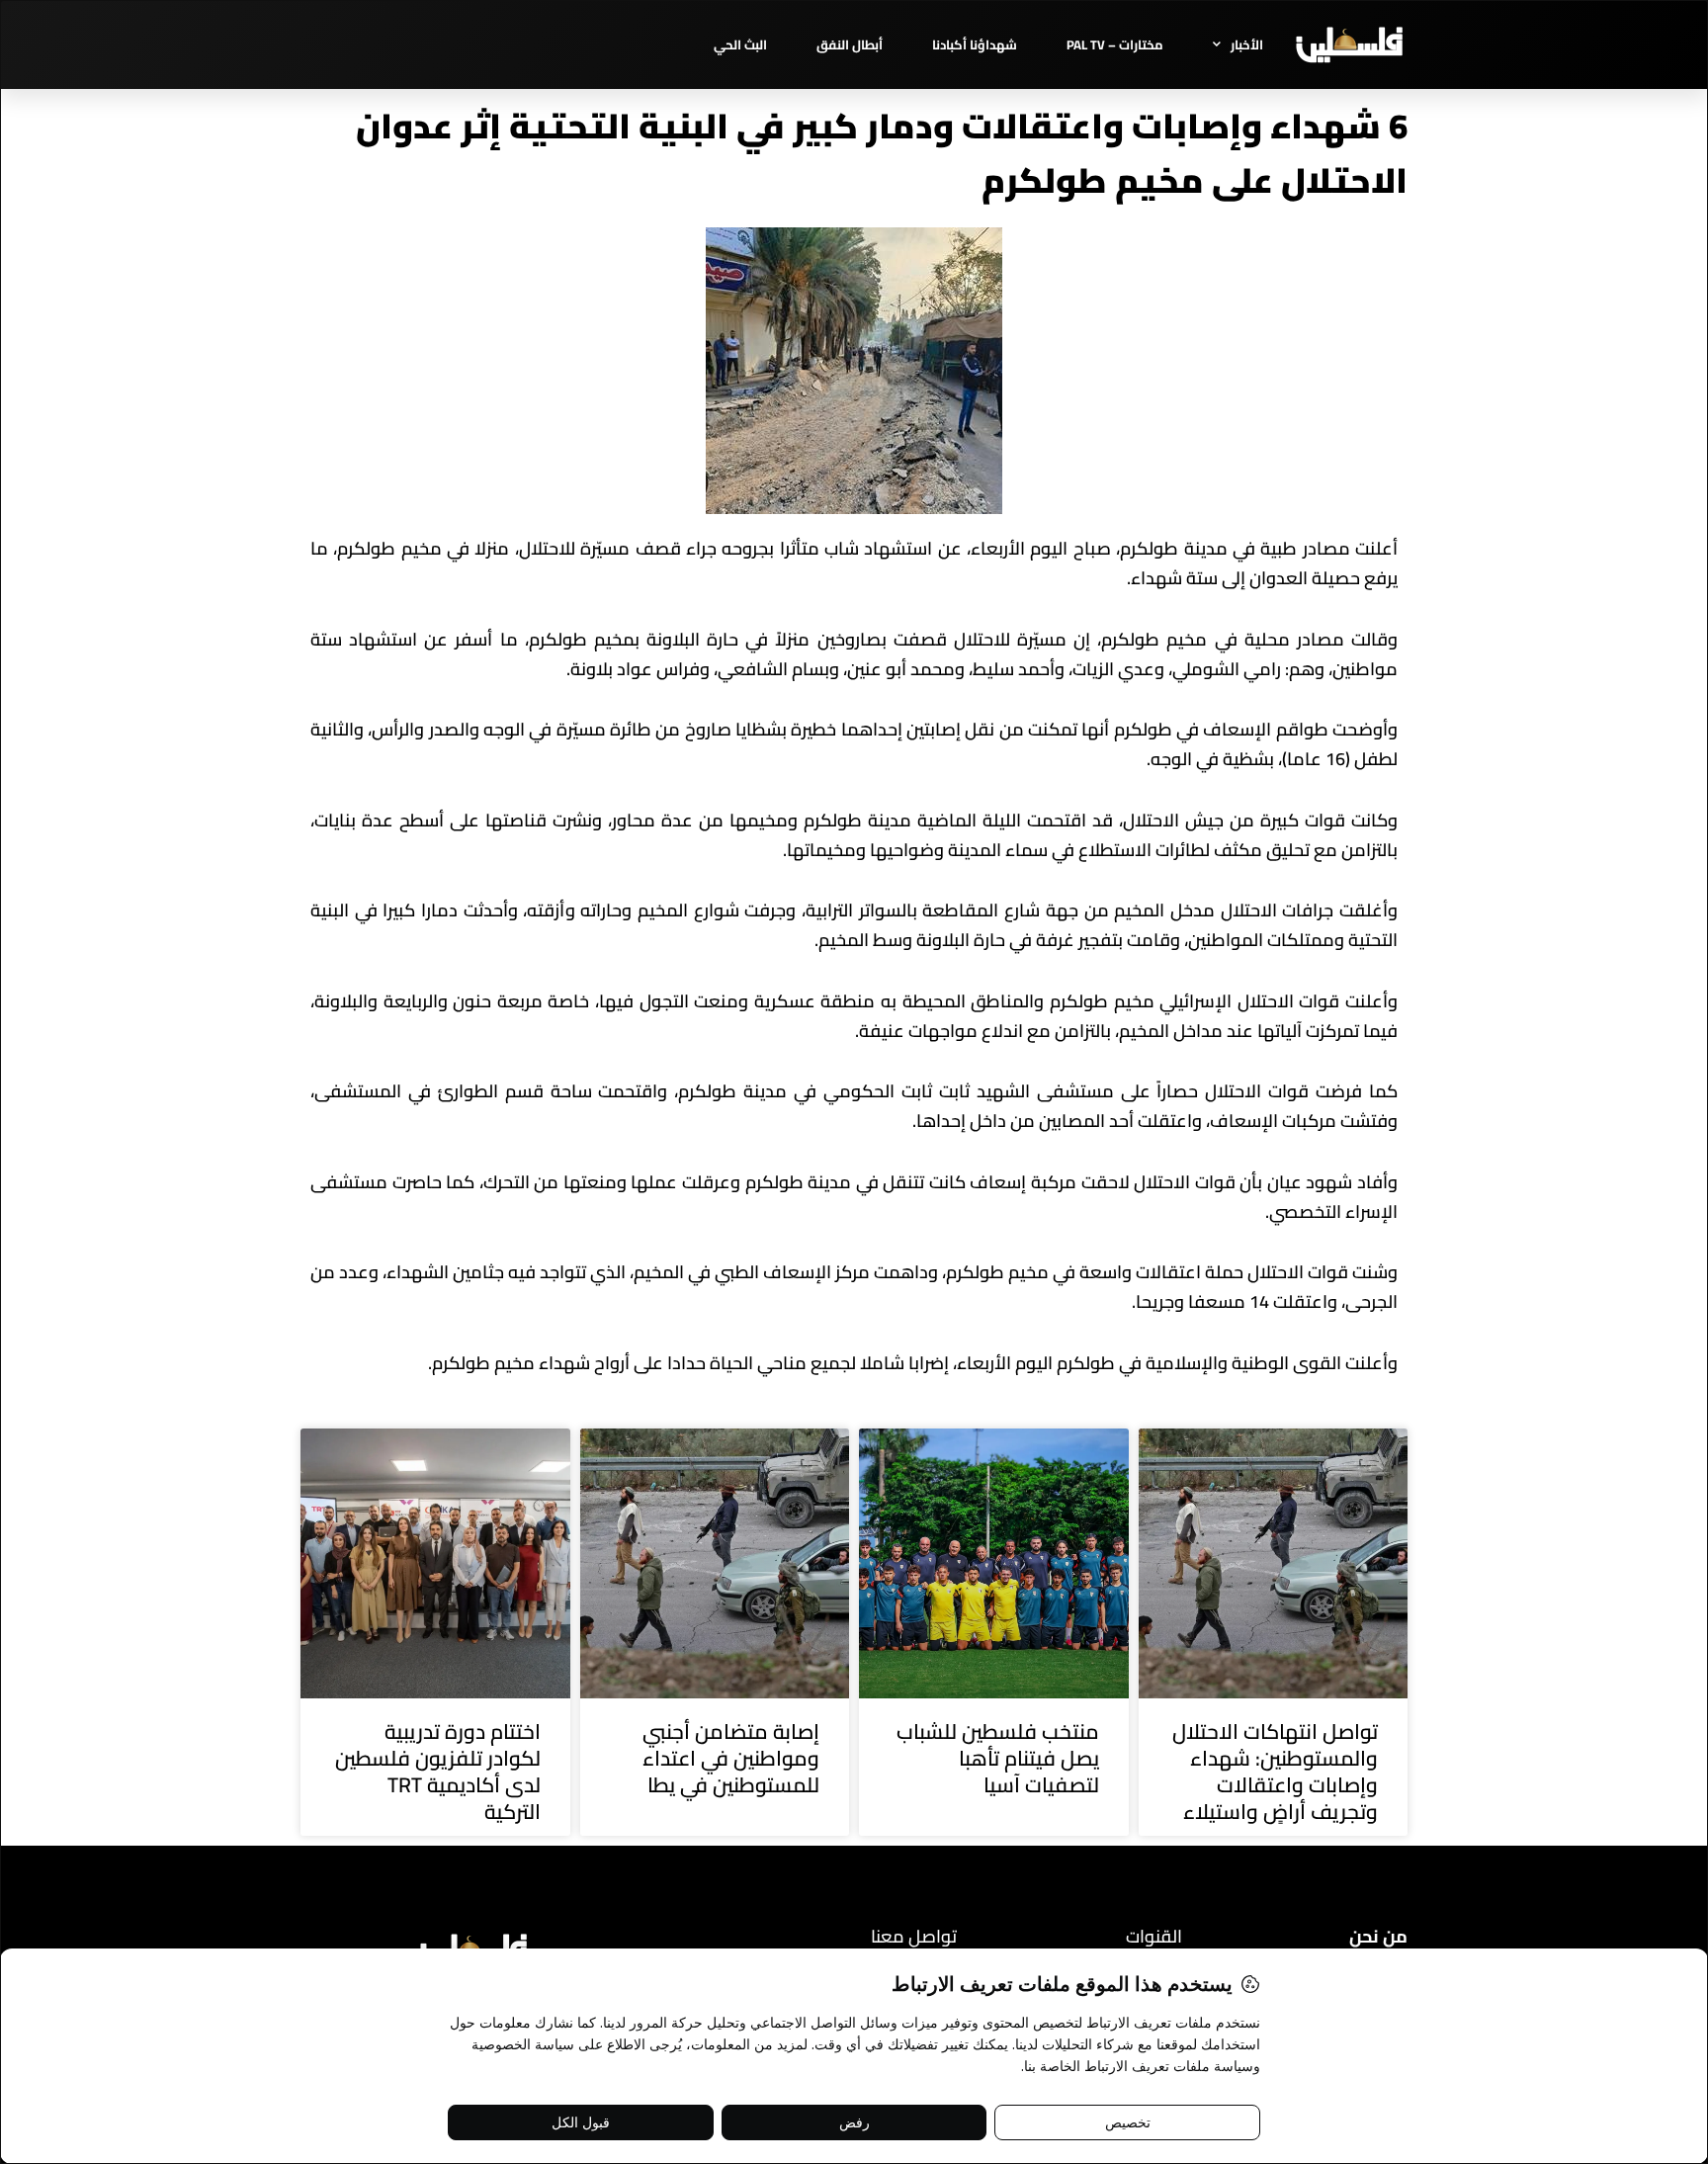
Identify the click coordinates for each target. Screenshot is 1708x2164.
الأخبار (1247, 44)
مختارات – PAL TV (1115, 44)
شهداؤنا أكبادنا (975, 44)
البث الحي (740, 44)
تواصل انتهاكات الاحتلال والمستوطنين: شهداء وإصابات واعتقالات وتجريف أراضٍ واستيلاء (1275, 1772)
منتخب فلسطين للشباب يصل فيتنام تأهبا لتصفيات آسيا (998, 1759)
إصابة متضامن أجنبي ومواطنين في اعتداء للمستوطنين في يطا (731, 1759)
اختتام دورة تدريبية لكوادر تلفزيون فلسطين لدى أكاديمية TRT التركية (438, 1772)
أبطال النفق (850, 44)
